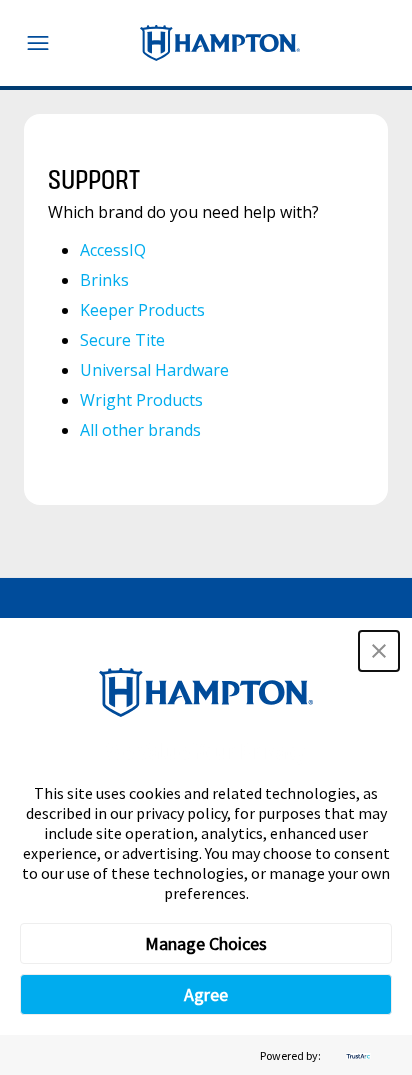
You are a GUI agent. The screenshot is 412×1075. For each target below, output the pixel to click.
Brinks (104, 280)
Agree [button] (206, 994)
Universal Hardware (154, 370)
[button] (379, 651)
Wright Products (141, 400)
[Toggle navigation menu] (38, 43)
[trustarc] (356, 1055)
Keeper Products (142, 310)
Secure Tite (122, 340)
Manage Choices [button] (206, 943)
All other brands (140, 430)
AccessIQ (113, 250)
